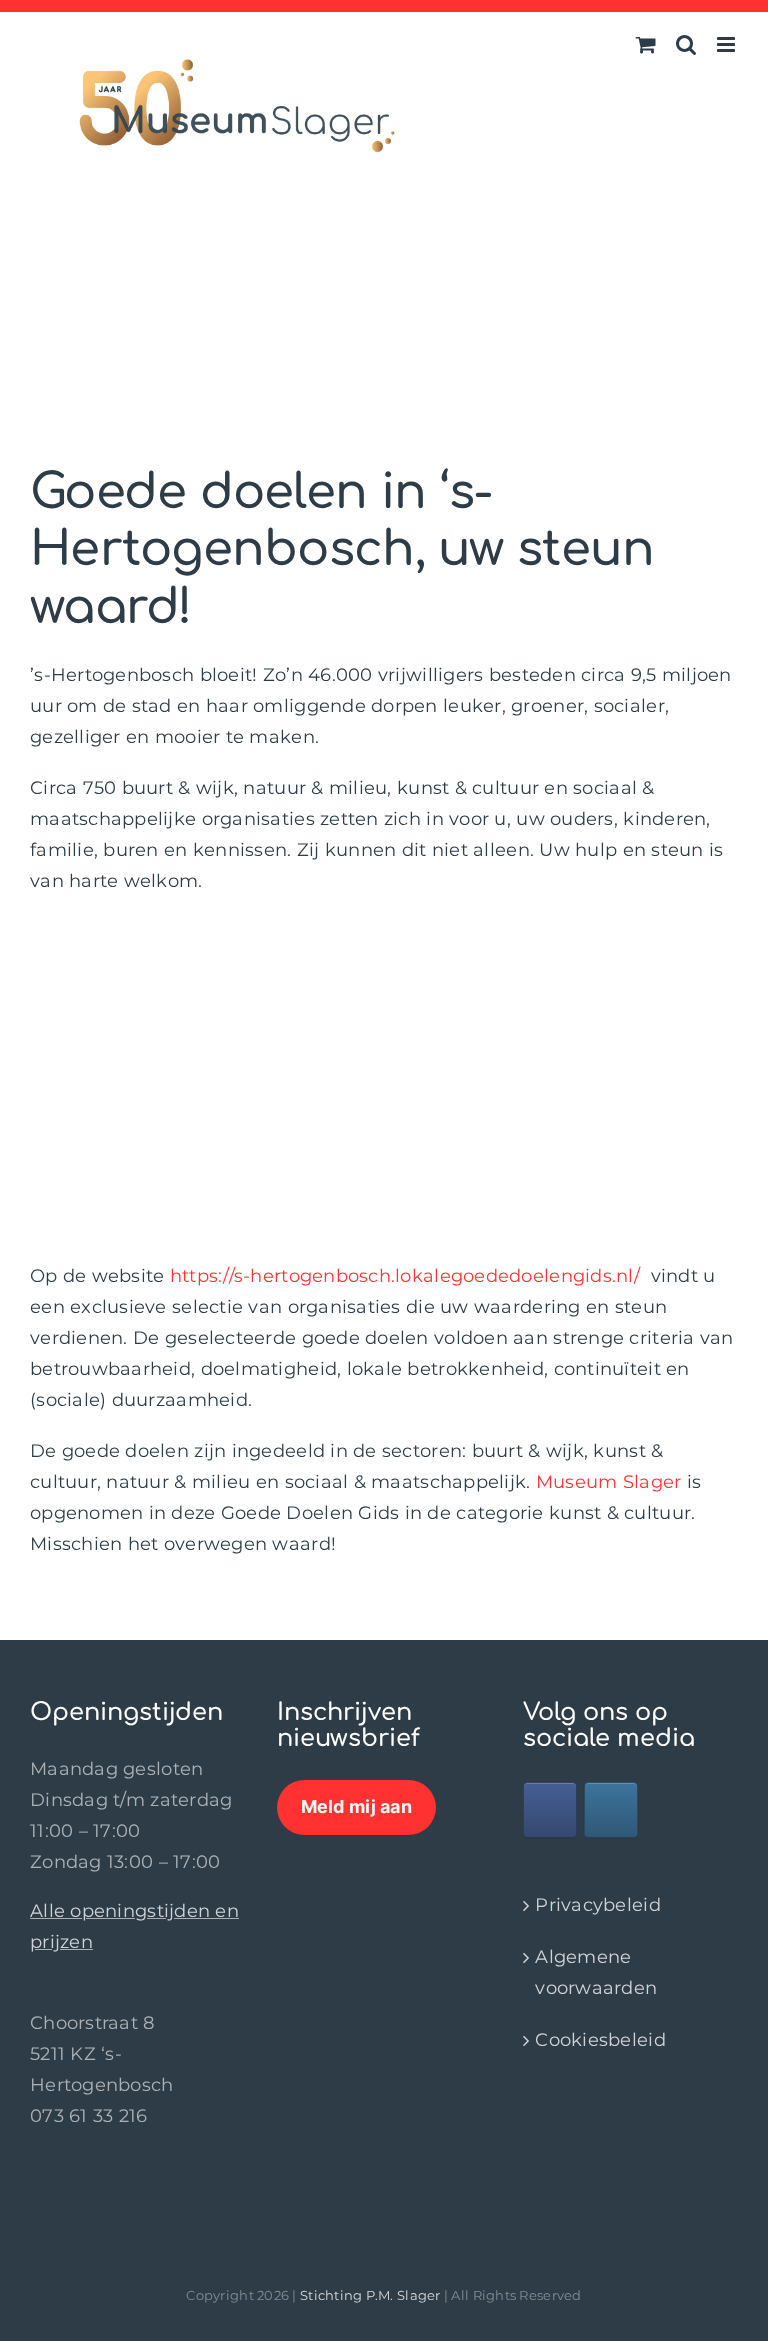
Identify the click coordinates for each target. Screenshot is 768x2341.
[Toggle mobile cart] (646, 44)
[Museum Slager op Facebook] (550, 1810)
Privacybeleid (598, 1905)
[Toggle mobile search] (686, 44)
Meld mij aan (356, 1806)
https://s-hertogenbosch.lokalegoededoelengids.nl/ (405, 1276)
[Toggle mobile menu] (727, 44)
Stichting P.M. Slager (370, 2295)
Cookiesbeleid (600, 2040)
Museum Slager (609, 1482)
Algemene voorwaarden (596, 1972)
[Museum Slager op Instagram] (611, 1810)
